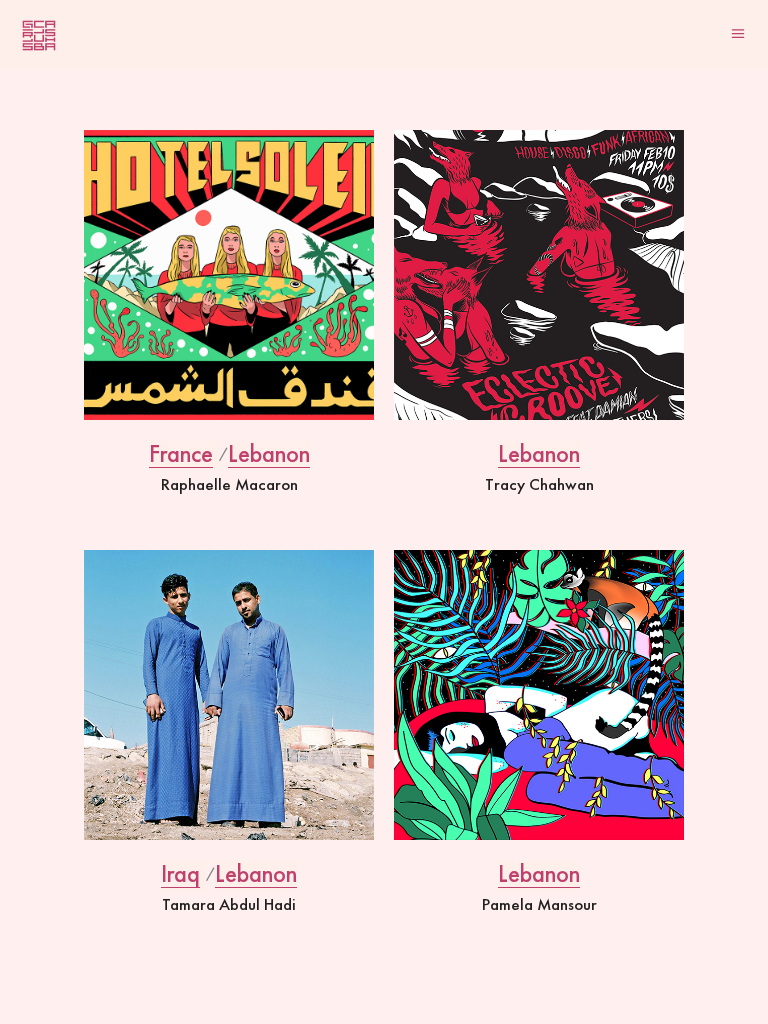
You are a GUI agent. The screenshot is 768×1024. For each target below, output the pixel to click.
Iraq (180, 873)
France (181, 453)
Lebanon (269, 453)
